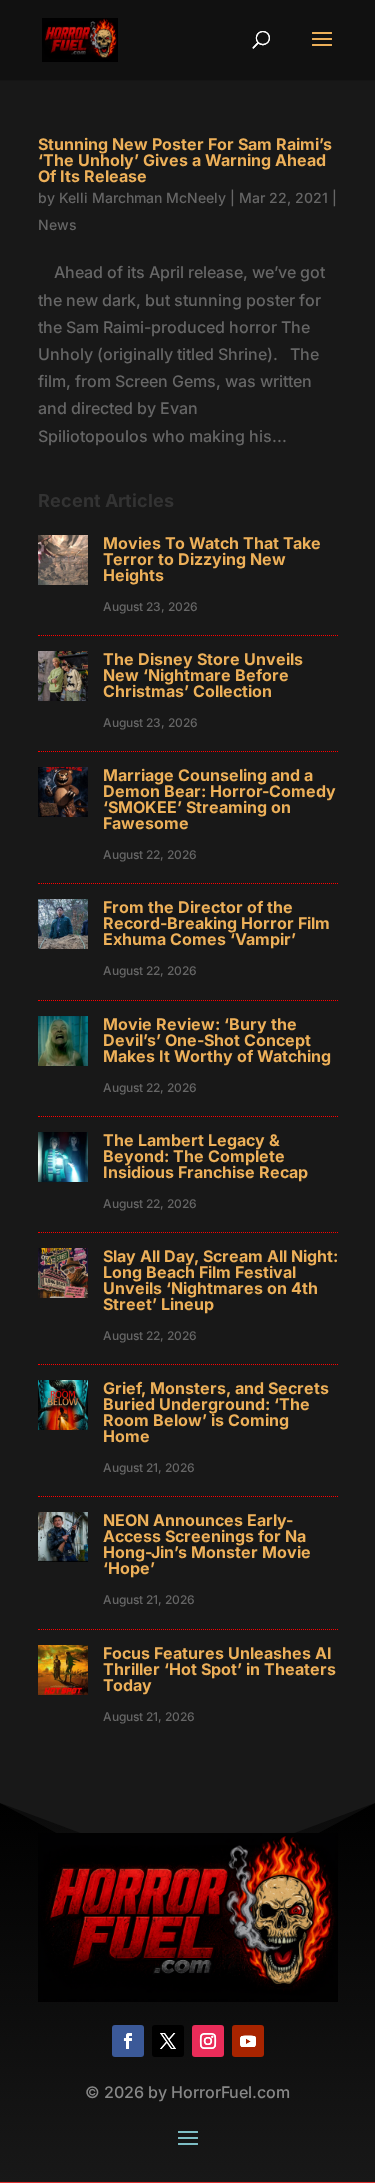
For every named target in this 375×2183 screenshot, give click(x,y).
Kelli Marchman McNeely (142, 197)
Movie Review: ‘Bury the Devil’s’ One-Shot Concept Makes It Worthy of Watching (217, 1040)
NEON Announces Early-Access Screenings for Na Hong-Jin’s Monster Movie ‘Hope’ (207, 1544)
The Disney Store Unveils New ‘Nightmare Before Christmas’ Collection (203, 675)
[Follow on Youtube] (248, 2041)
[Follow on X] (168, 2041)
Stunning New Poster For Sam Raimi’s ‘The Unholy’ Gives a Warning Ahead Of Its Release (185, 160)
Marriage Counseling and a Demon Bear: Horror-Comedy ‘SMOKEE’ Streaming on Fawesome (219, 799)
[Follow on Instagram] (208, 2041)
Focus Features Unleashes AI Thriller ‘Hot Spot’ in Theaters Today (219, 1669)
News (57, 224)
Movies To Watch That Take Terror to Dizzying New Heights (212, 559)
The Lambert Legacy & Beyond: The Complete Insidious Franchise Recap (205, 1156)
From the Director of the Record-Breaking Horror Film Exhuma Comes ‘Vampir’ (216, 923)
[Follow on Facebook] (128, 2041)
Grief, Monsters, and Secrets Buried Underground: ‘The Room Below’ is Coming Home (216, 1412)
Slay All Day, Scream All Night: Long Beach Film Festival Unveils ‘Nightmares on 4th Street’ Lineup (220, 1280)
